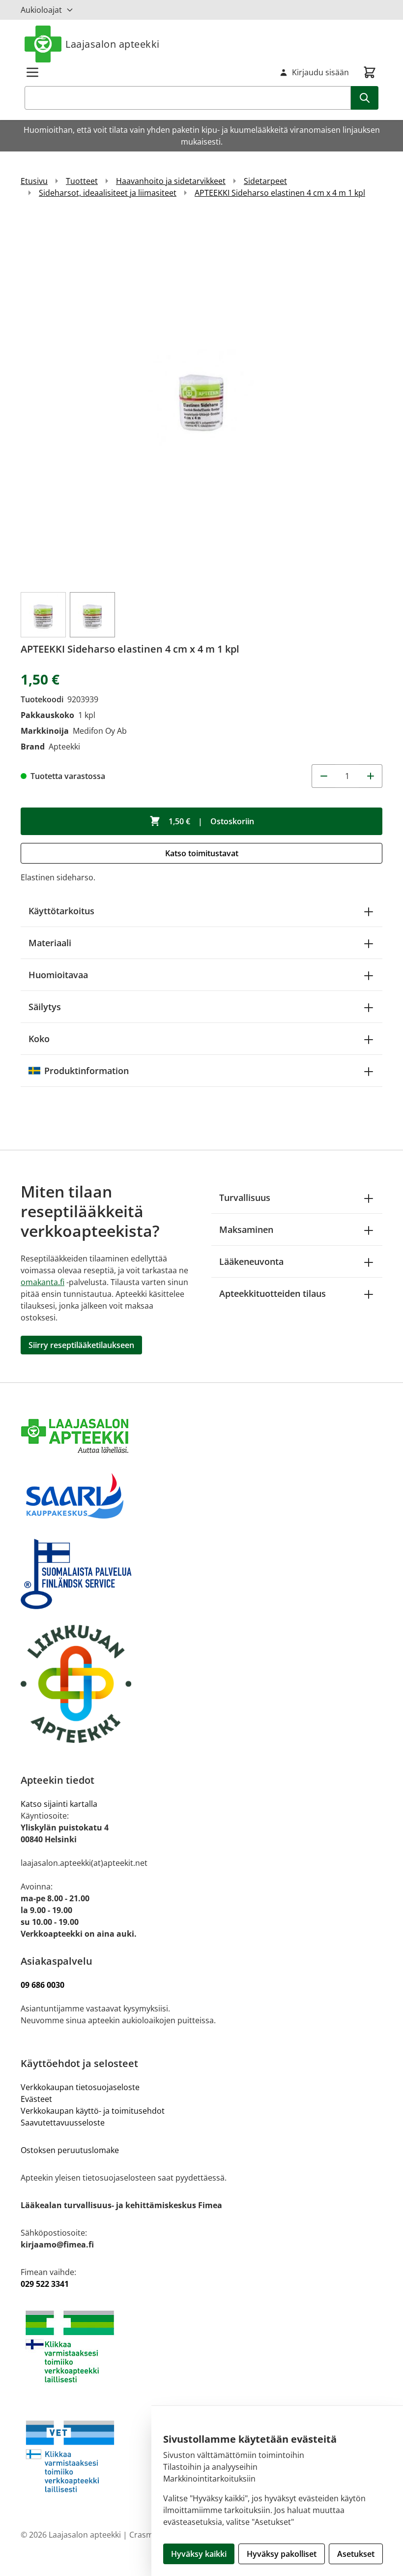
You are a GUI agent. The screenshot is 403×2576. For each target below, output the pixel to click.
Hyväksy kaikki (199, 2554)
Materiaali (50, 943)
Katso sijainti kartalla (59, 1804)
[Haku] (365, 98)
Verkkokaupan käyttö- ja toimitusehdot (94, 2111)
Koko (39, 1039)
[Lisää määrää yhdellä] (371, 776)
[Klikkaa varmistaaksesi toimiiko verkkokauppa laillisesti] (201, 2347)
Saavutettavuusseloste (63, 2123)
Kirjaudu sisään (320, 72)
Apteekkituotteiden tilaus (273, 1293)
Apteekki (64, 747)
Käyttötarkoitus (61, 911)
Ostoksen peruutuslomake (70, 2150)
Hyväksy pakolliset (282, 2554)
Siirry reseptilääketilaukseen (81, 1345)
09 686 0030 (43, 1985)
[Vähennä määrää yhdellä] (323, 776)
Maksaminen (246, 1229)
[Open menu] (32, 72)
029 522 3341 (45, 2284)
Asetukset (356, 2554)
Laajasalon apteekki (113, 44)
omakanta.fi (43, 1282)
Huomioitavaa (58, 975)
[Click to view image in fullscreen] (201, 399)
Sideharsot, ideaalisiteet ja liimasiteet (108, 193)
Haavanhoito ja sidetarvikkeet (171, 181)
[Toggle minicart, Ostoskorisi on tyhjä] (370, 72)
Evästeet (36, 2099)
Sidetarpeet (265, 181)
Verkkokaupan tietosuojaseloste (80, 2087)
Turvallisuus (245, 1198)
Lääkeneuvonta (251, 1261)
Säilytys (45, 1007)
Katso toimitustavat (202, 853)
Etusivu (34, 181)
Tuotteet (82, 181)
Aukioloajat (41, 10)
